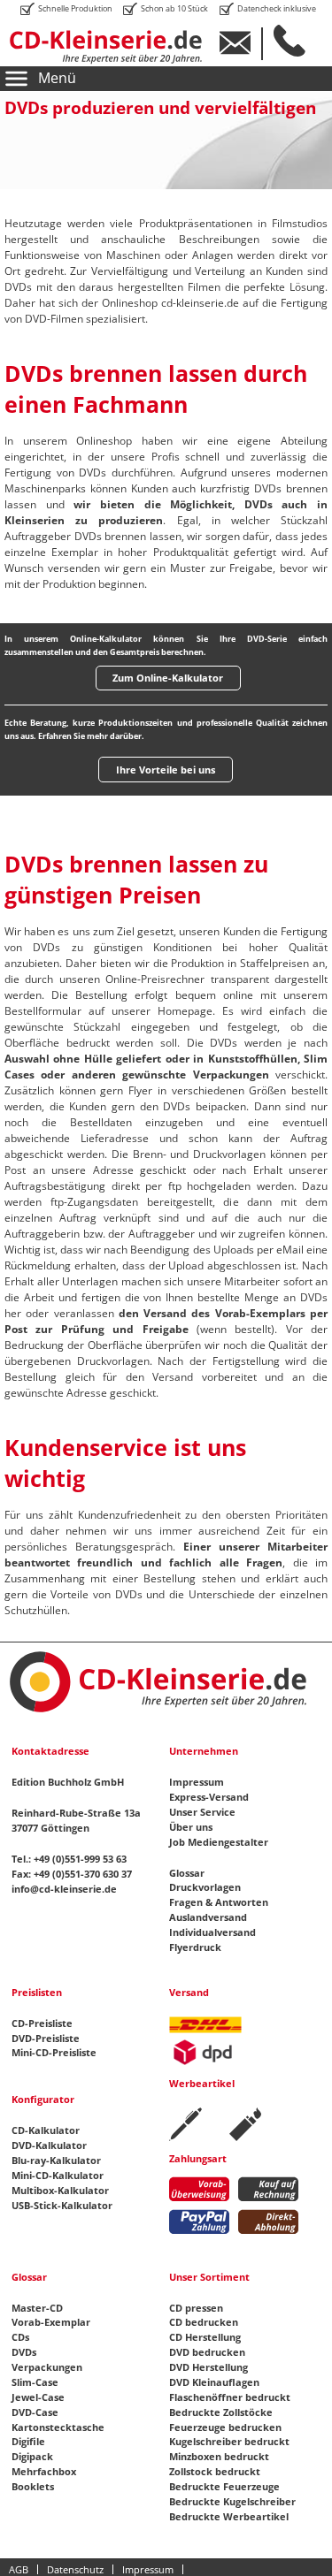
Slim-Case (35, 2382)
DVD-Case (35, 2412)
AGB (19, 2569)
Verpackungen (47, 2367)
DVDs (24, 2352)
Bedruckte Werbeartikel (229, 2516)
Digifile (28, 2441)
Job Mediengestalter (219, 1842)
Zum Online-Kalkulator (168, 678)
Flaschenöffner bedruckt (230, 2397)
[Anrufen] (295, 41)
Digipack (32, 2456)
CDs (20, 2337)
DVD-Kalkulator (49, 2145)
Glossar (187, 1873)
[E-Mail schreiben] (241, 43)
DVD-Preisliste (46, 2038)
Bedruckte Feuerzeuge (224, 2486)
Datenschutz (75, 2569)
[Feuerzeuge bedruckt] (245, 2124)
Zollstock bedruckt (215, 2471)
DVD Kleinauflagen (214, 2382)
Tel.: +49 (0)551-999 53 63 (69, 1859)
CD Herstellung (205, 2337)
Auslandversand (208, 1917)
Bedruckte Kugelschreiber (232, 2501)
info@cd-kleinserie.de (64, 1889)
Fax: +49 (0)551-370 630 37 (72, 1874)
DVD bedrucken (207, 2352)
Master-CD (37, 2308)
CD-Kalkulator (46, 2130)
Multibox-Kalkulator (60, 2190)
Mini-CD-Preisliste (54, 2052)
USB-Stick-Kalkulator (62, 2205)
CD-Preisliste (42, 2023)
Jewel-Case (38, 2397)
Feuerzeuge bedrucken (225, 2427)
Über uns (191, 1827)
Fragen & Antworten (219, 1902)
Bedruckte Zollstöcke (221, 2412)
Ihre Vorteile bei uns (166, 770)
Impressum (197, 1782)
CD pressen (196, 2308)
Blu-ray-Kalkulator (56, 2160)
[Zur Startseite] (116, 47)
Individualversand (212, 1932)
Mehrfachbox (44, 2471)
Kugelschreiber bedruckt (229, 2441)
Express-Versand (209, 1797)
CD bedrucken (204, 2322)
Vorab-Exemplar (51, 2322)
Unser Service (202, 1812)
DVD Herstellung (208, 2367)
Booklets (33, 2486)
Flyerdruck (195, 1947)
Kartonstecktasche (58, 2427)
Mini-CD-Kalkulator (58, 2175)
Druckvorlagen (205, 1887)
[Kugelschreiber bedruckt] (186, 2124)
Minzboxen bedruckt (219, 2456)
